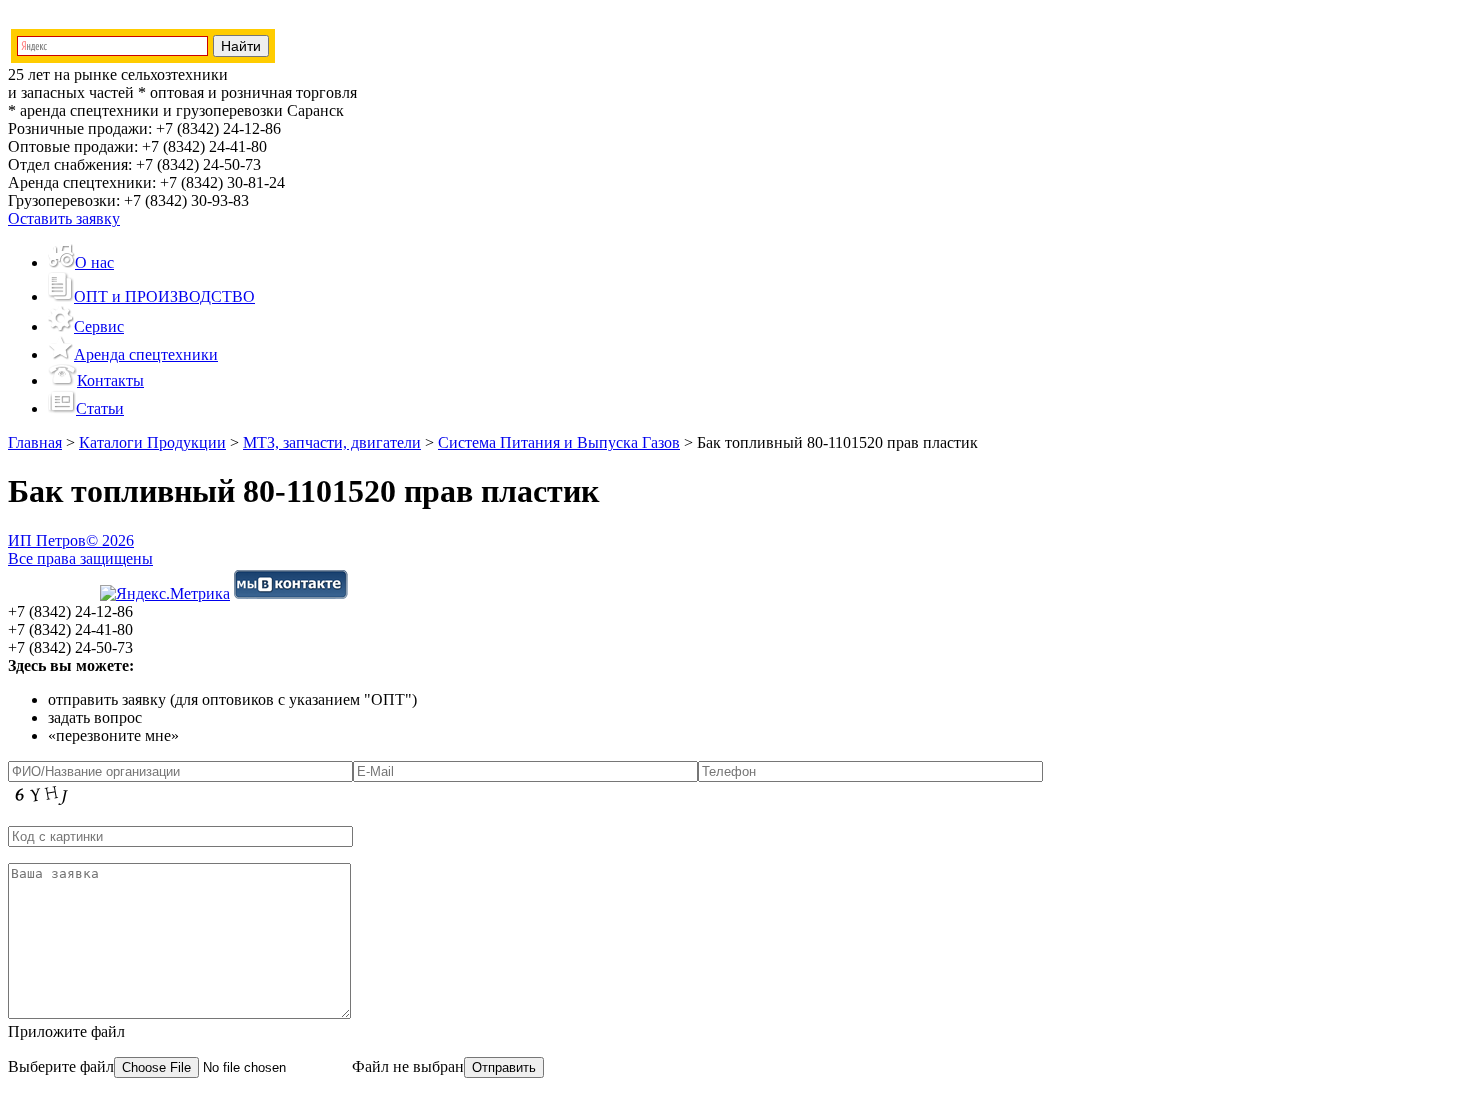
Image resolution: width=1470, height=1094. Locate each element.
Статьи (100, 408)
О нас (94, 262)
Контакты (110, 380)
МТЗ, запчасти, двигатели (332, 442)
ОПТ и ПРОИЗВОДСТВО (164, 296)
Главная (35, 442)
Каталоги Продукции (152, 442)
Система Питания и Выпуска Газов (559, 442)
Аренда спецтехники (146, 354)
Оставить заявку (64, 218)
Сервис (99, 326)
